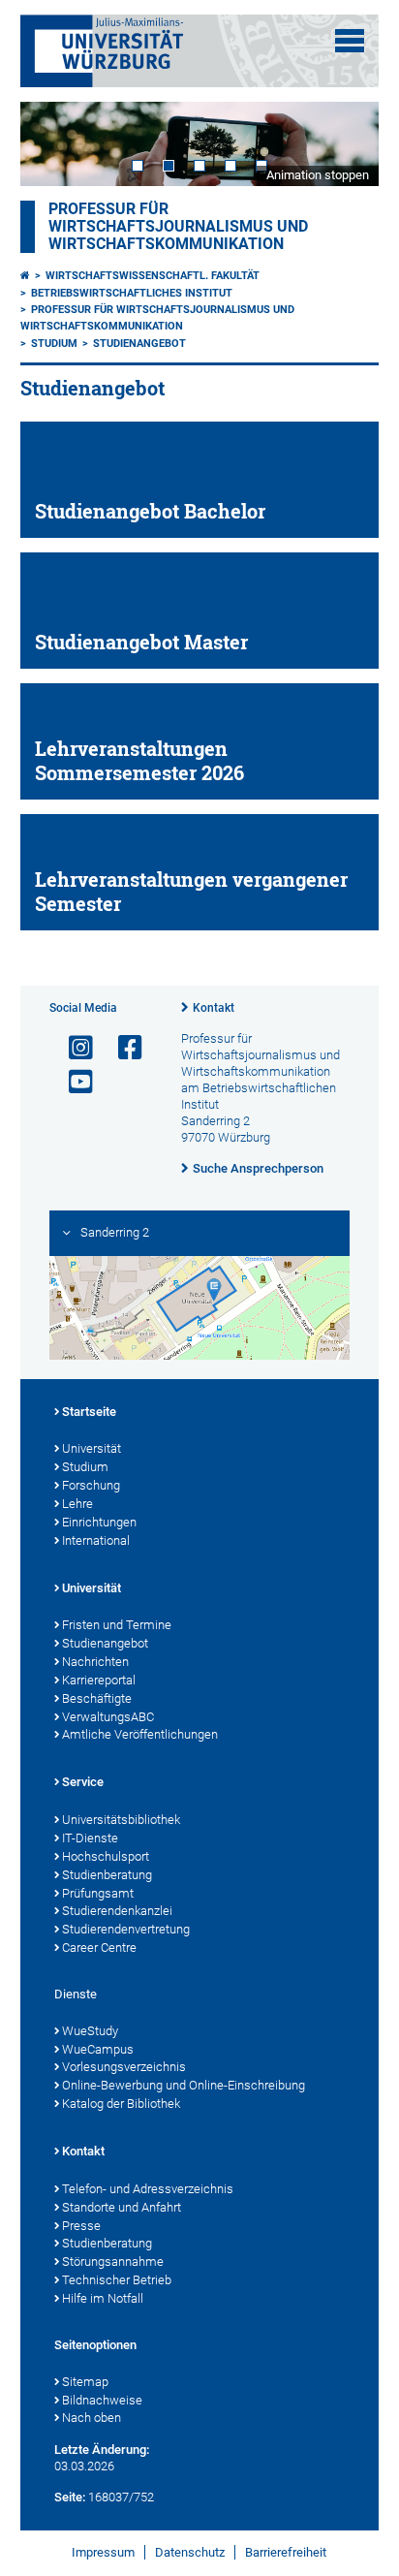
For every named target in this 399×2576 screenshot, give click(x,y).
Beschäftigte (97, 1698)
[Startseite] (25, 276)
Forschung (91, 1485)
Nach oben (92, 2418)
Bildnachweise (102, 2400)
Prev (54, 144)
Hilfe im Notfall (103, 2298)
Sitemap (85, 2382)
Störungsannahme (113, 2262)
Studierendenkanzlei (117, 1911)
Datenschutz (190, 2552)
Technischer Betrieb (117, 2280)
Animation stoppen (318, 175)
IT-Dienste (90, 1838)
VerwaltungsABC (108, 1717)
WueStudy (90, 2031)
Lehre (77, 1504)
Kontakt (214, 1008)
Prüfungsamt (98, 1893)
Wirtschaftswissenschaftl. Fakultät (153, 276)
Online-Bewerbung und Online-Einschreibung (184, 2085)
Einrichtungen (99, 1522)
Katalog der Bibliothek (121, 2104)
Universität (92, 1448)
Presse (81, 2226)
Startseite (89, 1412)
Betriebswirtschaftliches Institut (132, 293)
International (96, 1540)
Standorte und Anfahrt (122, 2207)
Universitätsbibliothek (121, 1820)
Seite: (70, 2497)
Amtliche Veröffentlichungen (140, 1734)
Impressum (103, 2552)
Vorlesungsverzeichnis (124, 2067)
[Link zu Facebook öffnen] (122, 1048)
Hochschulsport (106, 1856)
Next (345, 144)
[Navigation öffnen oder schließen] (350, 41)
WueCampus (98, 2049)
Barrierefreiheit (286, 2552)
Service (83, 1782)
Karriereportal (99, 1680)
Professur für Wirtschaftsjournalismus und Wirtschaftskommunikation (178, 227)
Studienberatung (107, 1875)
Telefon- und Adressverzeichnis (148, 2189)
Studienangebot (139, 344)
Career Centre (99, 1948)
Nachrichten (95, 1662)
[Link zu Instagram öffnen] (73, 1048)
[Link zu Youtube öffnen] (73, 1082)
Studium (54, 344)
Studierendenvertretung (126, 1929)
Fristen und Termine (117, 1625)
